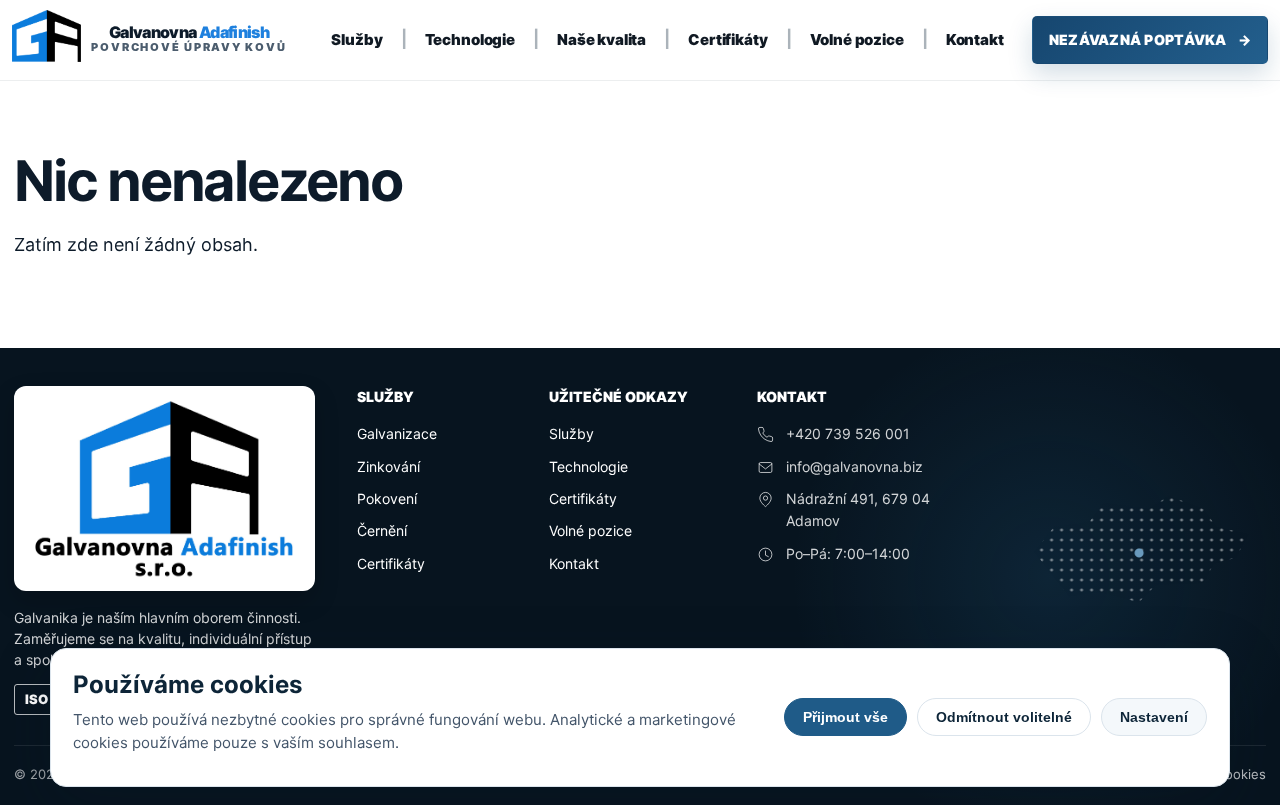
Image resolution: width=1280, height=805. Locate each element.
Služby (356, 39)
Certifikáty (727, 39)
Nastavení (1154, 717)
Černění (382, 530)
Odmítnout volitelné (1004, 717)
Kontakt (975, 39)
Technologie (470, 39)
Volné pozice (857, 39)
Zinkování (388, 466)
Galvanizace (397, 433)
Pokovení (387, 498)
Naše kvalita (601, 39)
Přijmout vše (845, 717)
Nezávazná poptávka (1150, 39)
